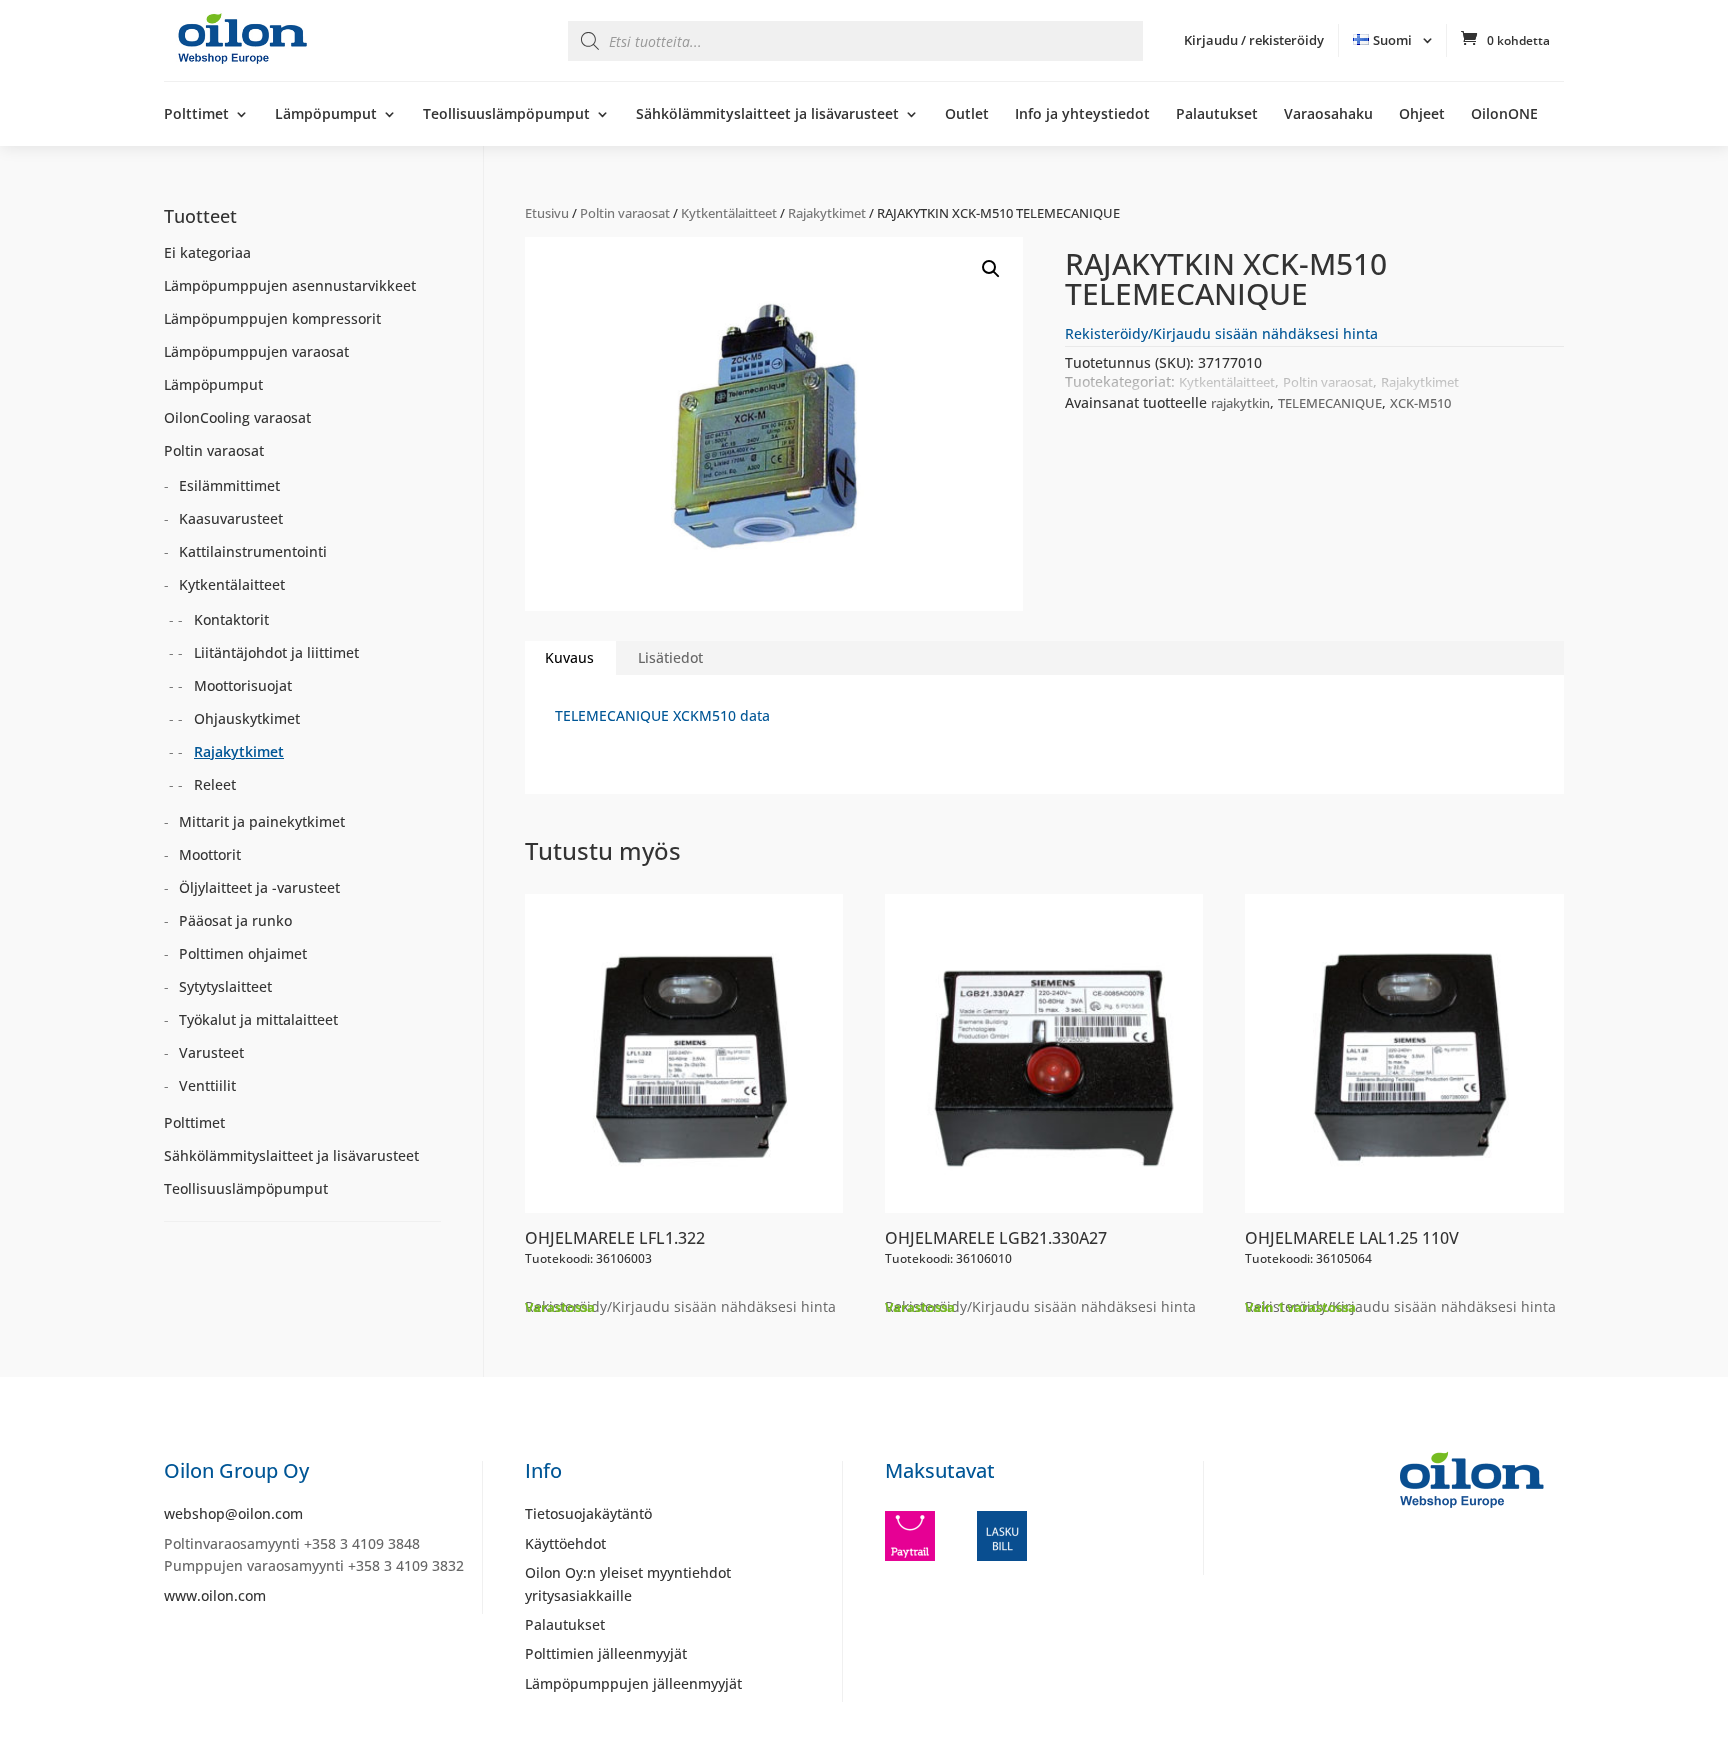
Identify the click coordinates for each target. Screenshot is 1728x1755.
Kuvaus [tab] (569, 657)
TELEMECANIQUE (1330, 403)
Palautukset (1217, 115)
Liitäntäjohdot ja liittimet (276, 652)
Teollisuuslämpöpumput (506, 115)
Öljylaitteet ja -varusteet (259, 887)
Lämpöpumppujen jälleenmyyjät (633, 1683)
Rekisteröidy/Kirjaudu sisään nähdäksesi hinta (1221, 333)
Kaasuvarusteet (231, 518)
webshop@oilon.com (233, 1513)
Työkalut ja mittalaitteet (258, 1019)
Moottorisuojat (243, 685)
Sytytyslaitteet (225, 986)
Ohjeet (1422, 115)
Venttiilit (207, 1085)
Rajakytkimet (827, 213)
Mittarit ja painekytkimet (262, 821)
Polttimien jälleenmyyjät (606, 1653)
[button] (991, 269)
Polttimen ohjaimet (243, 953)
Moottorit (210, 854)
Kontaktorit (231, 619)
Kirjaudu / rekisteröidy (1254, 40)
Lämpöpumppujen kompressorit (272, 318)
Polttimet (196, 115)
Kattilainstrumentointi (253, 551)
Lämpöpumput (326, 115)
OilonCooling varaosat (237, 417)
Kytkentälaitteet (729, 213)
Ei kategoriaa (207, 252)
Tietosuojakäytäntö (588, 1513)
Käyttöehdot (565, 1543)
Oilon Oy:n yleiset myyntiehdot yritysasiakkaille (628, 1583)
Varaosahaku (1328, 115)
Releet (215, 784)
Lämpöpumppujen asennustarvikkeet (290, 285)
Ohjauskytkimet (247, 718)
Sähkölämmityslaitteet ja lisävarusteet (767, 115)
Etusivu (547, 213)
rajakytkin (1240, 403)
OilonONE (1504, 115)
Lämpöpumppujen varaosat (256, 351)
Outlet (967, 115)
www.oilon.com (215, 1595)
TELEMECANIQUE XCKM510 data (662, 715)
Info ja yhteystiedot (1082, 115)
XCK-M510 (1420, 403)
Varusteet (211, 1052)
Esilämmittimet (229, 485)
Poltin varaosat (625, 213)
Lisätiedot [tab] (670, 657)
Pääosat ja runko (235, 920)
